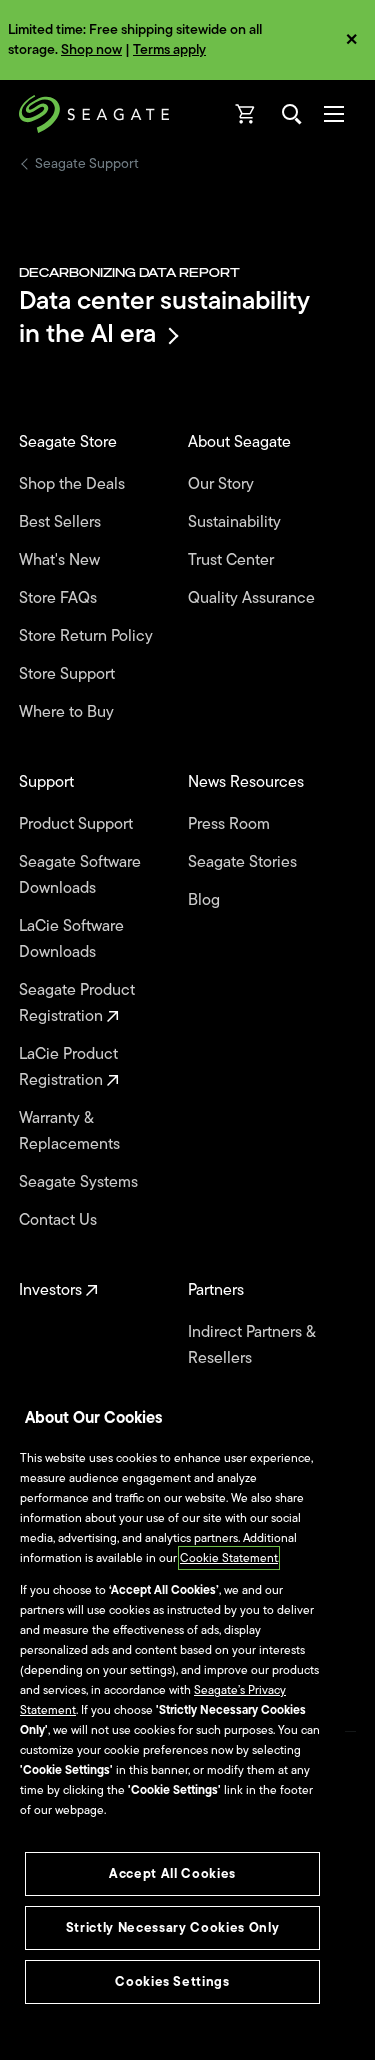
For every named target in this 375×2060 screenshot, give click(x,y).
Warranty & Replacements (71, 1131)
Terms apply (169, 49)
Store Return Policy (88, 636)
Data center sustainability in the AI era (164, 316)
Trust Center (233, 560)
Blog (206, 900)
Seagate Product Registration (77, 1003)
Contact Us (60, 1220)
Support (48, 782)
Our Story (223, 484)
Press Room (231, 824)
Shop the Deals (76, 484)
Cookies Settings (172, 1981)
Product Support (78, 824)
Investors (52, 1290)
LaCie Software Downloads (71, 939)
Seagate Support (87, 164)
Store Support (69, 674)
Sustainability (236, 522)
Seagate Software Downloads (80, 875)
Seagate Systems (80, 1182)
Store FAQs (60, 598)
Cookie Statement (229, 1558)
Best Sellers (62, 522)
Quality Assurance (253, 598)
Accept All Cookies (172, 1873)
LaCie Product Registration (68, 1067)
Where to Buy (68, 712)
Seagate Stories (244, 862)
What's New (61, 560)
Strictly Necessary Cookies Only (172, 1927)
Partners (218, 1290)
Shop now (91, 49)
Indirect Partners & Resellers (251, 1345)
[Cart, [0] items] (246, 114)
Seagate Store (70, 442)
